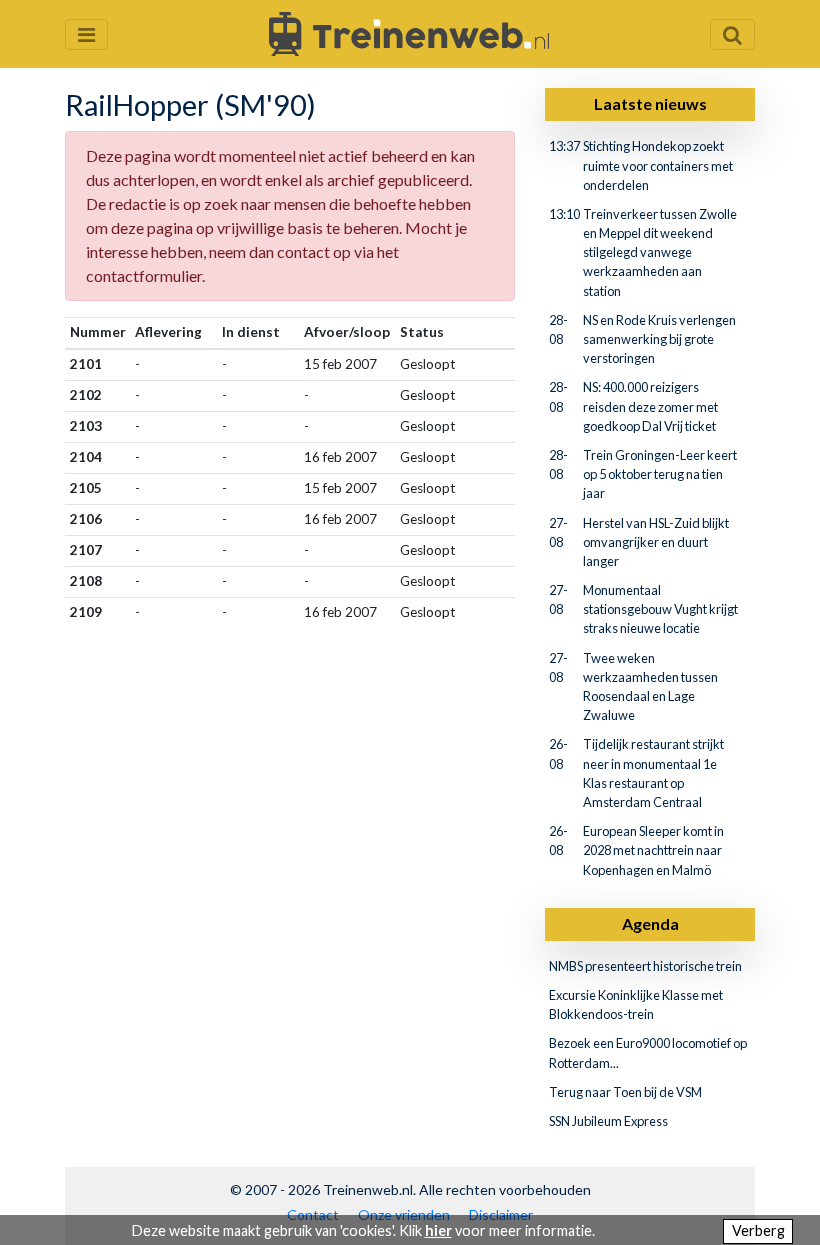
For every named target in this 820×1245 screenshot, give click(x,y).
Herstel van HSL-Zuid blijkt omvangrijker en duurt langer (656, 542)
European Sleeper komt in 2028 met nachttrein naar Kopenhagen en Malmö (653, 850)
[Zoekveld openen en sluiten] (732, 34)
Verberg (758, 1230)
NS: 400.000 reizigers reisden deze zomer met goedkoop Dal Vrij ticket (650, 406)
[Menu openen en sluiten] (86, 34)
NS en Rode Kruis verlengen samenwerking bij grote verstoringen (659, 339)
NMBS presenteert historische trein (645, 966)
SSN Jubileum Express (608, 1121)
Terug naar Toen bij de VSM (625, 1092)
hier (438, 1230)
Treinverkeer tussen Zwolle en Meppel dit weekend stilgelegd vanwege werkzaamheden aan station (660, 252)
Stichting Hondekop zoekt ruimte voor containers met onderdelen (658, 165)
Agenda (650, 923)
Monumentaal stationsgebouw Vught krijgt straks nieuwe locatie (660, 609)
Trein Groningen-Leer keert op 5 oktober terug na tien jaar (660, 474)
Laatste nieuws (650, 103)
